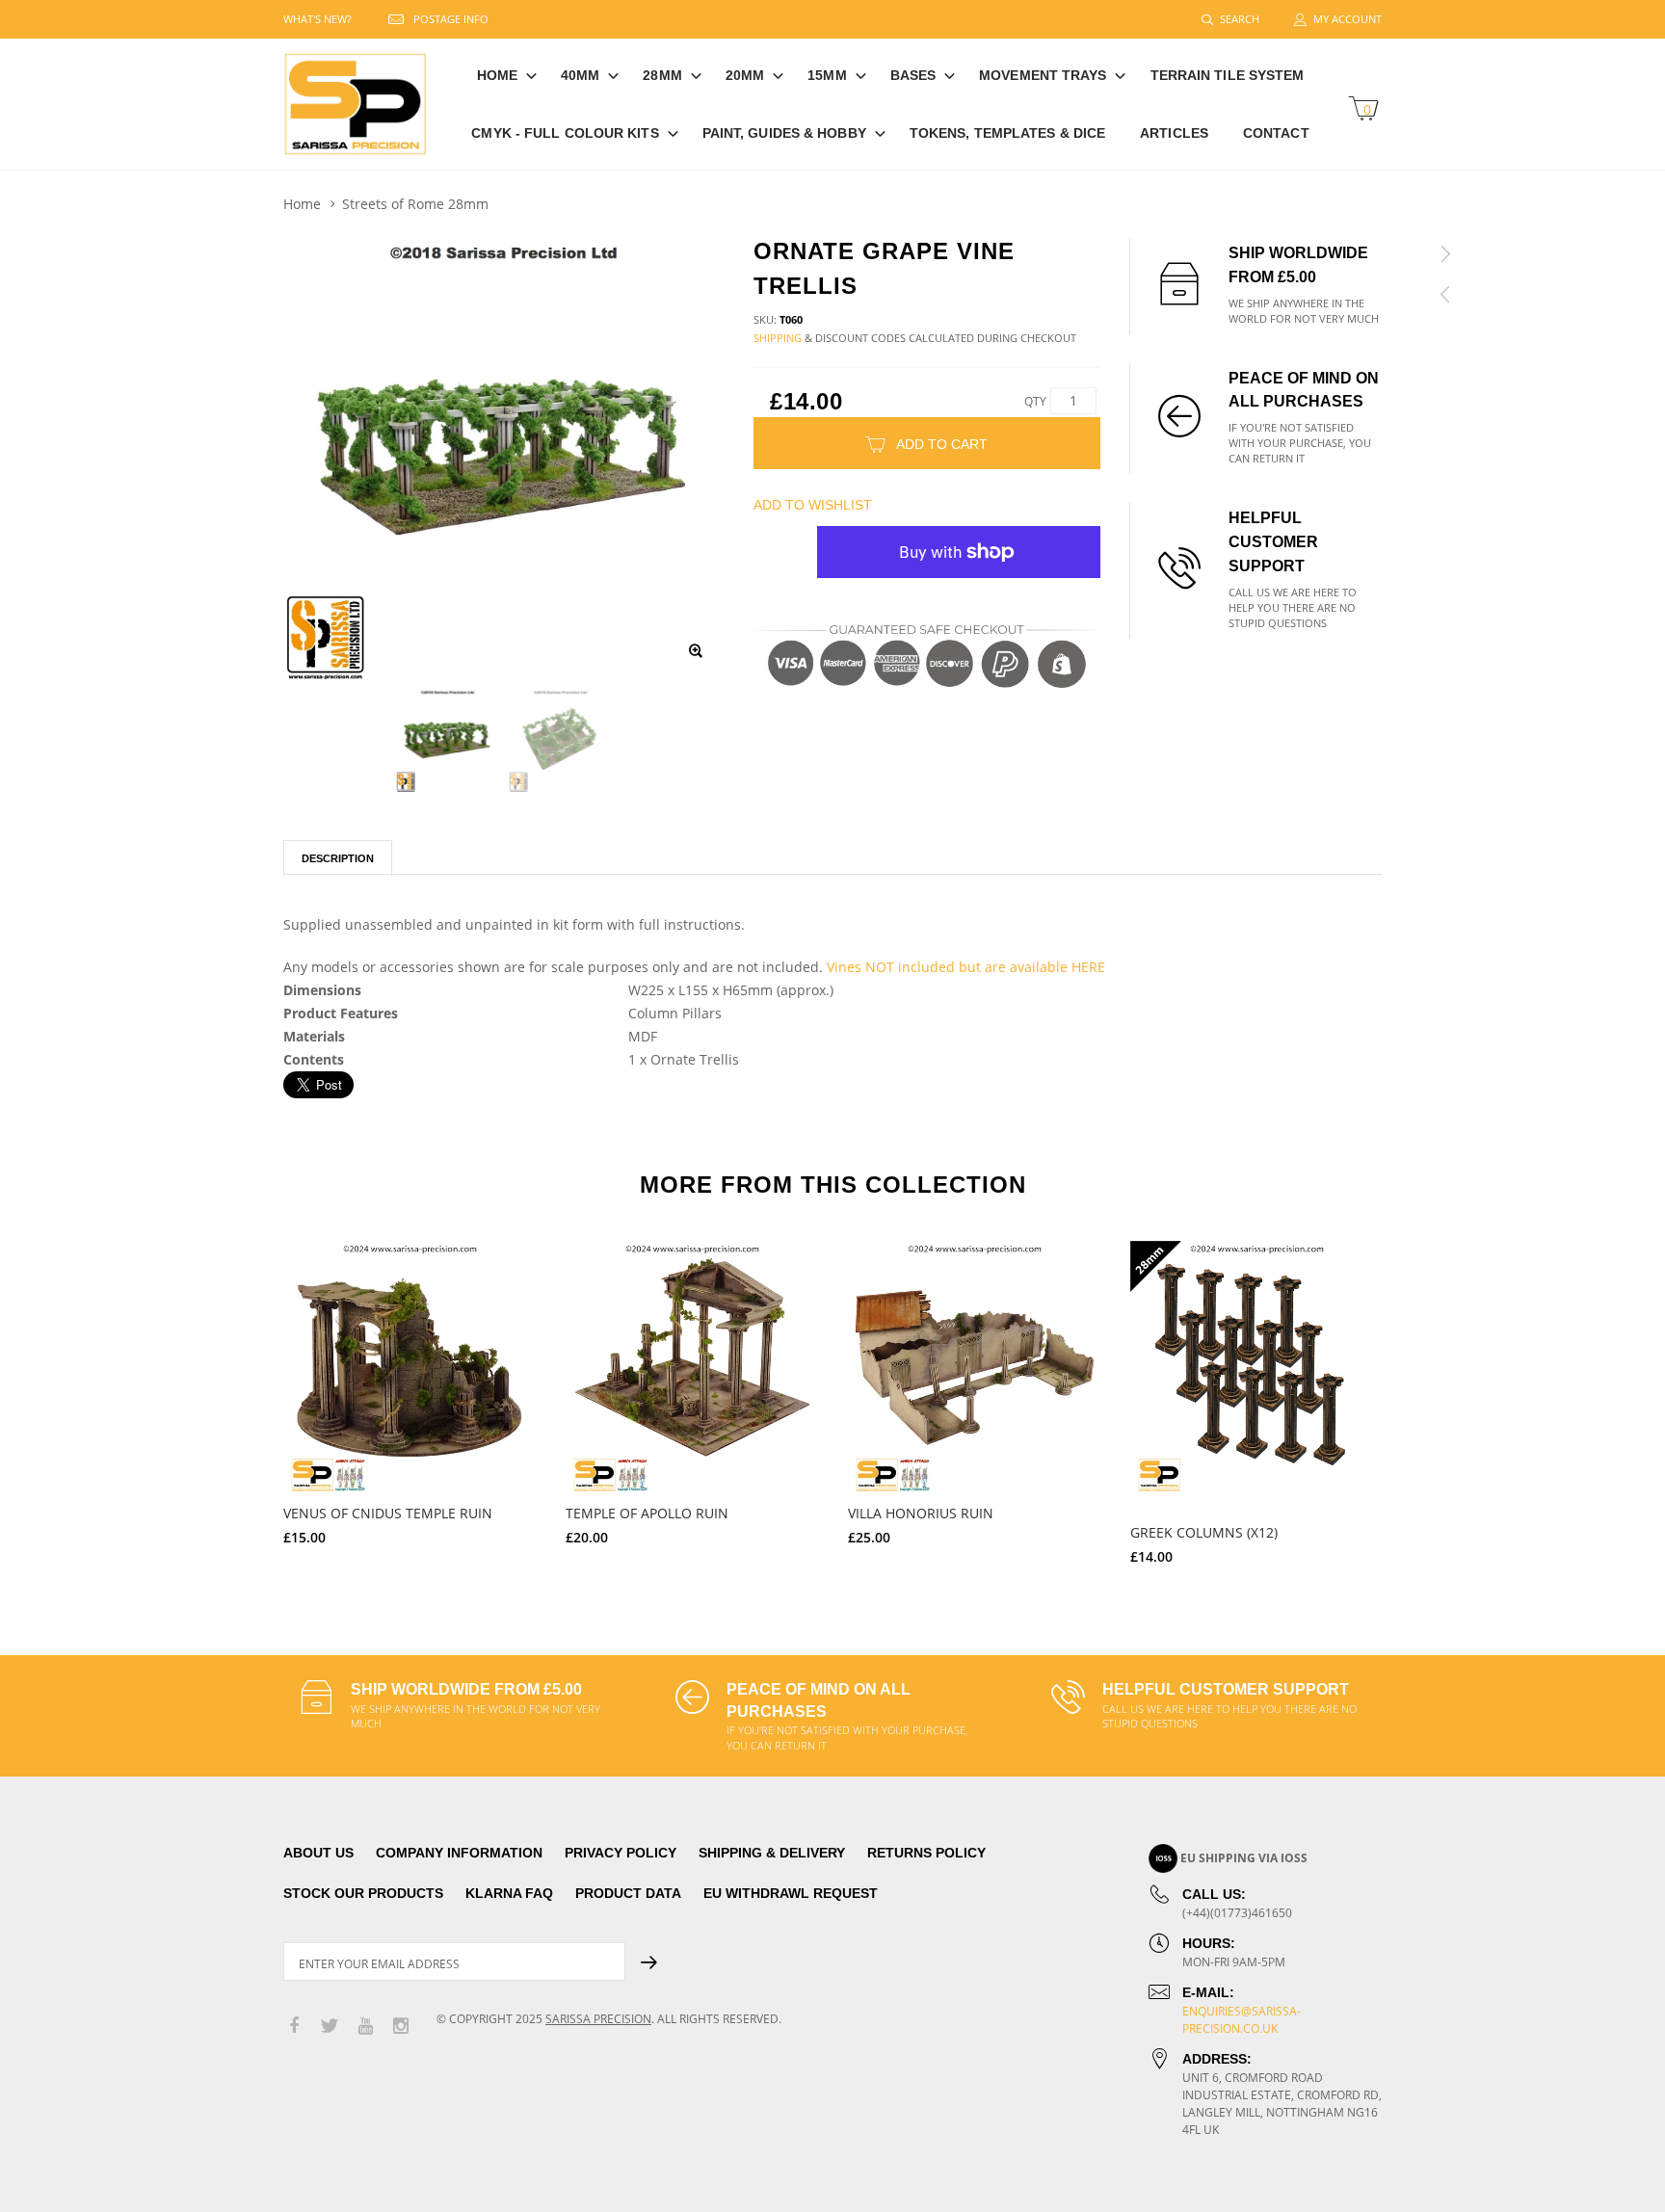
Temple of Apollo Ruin (647, 1513)
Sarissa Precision (598, 2019)
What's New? (317, 19)
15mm (827, 75)
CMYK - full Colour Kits (565, 133)
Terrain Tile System (1228, 75)
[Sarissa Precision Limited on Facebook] (294, 2027)
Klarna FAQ (509, 1893)
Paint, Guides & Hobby (784, 133)
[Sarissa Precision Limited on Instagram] (401, 2027)
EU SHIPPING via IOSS (1244, 1858)
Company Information (459, 1853)
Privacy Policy (621, 1853)
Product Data (628, 1893)
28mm (662, 75)
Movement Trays (1043, 75)
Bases (913, 75)
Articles (1174, 133)
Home (497, 75)
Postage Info (451, 19)
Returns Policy (926, 1853)
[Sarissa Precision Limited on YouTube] (365, 2027)
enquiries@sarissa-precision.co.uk (1242, 2020)
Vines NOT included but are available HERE (966, 967)
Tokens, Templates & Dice (1007, 133)
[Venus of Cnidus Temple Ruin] (410, 1368)
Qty (1035, 401)
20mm (745, 75)
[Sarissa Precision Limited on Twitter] (330, 2027)
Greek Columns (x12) (1204, 1532)
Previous (242, 1403)
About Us (318, 1853)
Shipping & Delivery (772, 1853)
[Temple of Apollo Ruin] (692, 1368)
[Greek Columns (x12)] (1257, 1368)
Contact (1276, 133)
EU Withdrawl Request (791, 1893)
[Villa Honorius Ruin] (975, 1368)
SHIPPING (778, 338)
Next (1423, 1403)
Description (338, 858)
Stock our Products (363, 1893)
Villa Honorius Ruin (921, 1513)
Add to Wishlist (813, 505)
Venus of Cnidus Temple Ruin (388, 1513)
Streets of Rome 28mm (415, 204)
